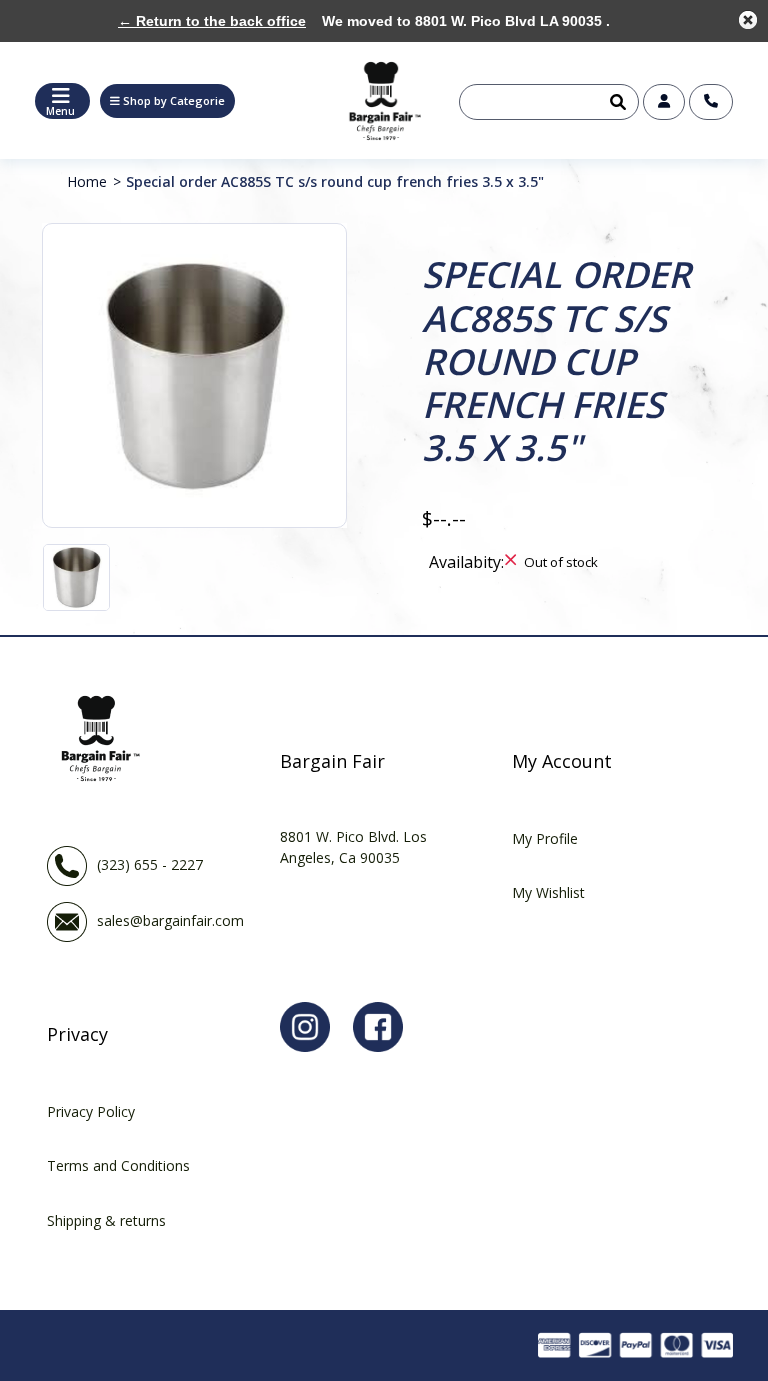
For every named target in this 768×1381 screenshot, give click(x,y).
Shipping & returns (106, 1220)
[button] (167, 101)
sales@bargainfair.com (170, 920)
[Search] (616, 102)
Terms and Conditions (118, 1165)
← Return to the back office (212, 21)
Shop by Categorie (174, 100)
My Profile (545, 838)
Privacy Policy (91, 1111)
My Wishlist (548, 892)
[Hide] (748, 20)
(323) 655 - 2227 (150, 864)
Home (87, 181)
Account (664, 102)
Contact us (711, 102)
